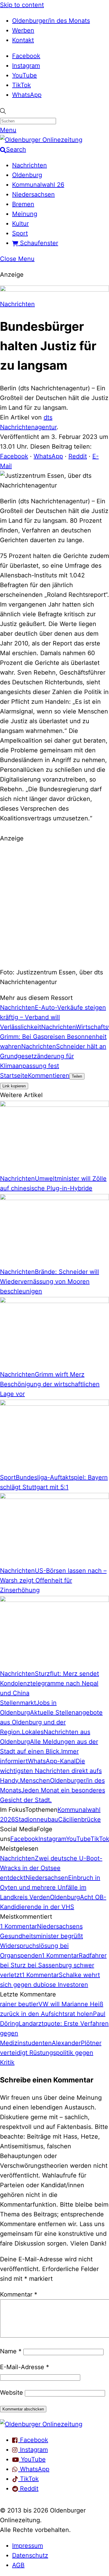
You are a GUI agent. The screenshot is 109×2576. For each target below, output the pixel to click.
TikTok (21, 85)
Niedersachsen (33, 194)
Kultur (20, 224)
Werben (23, 30)
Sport (20, 233)
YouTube (25, 75)
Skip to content (22, 5)
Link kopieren (14, 1086)
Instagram (26, 66)
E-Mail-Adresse (25, 2367)
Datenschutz (30, 2555)
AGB (18, 2565)
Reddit (78, 456)
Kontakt (23, 40)
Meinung (25, 214)
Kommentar (19, 2294)
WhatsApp (27, 95)
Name (11, 2351)
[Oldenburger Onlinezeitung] (41, 2424)
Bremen (23, 204)
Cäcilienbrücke (79, 1819)
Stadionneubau (36, 1819)
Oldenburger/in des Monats (51, 21)
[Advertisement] (54, 904)
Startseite (14, 1076)
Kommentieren (49, 1076)
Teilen (77, 1076)
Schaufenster (38, 243)
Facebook (26, 56)
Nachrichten (30, 165)
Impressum (28, 2546)
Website (12, 2393)
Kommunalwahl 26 (38, 185)
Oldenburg (27, 175)
